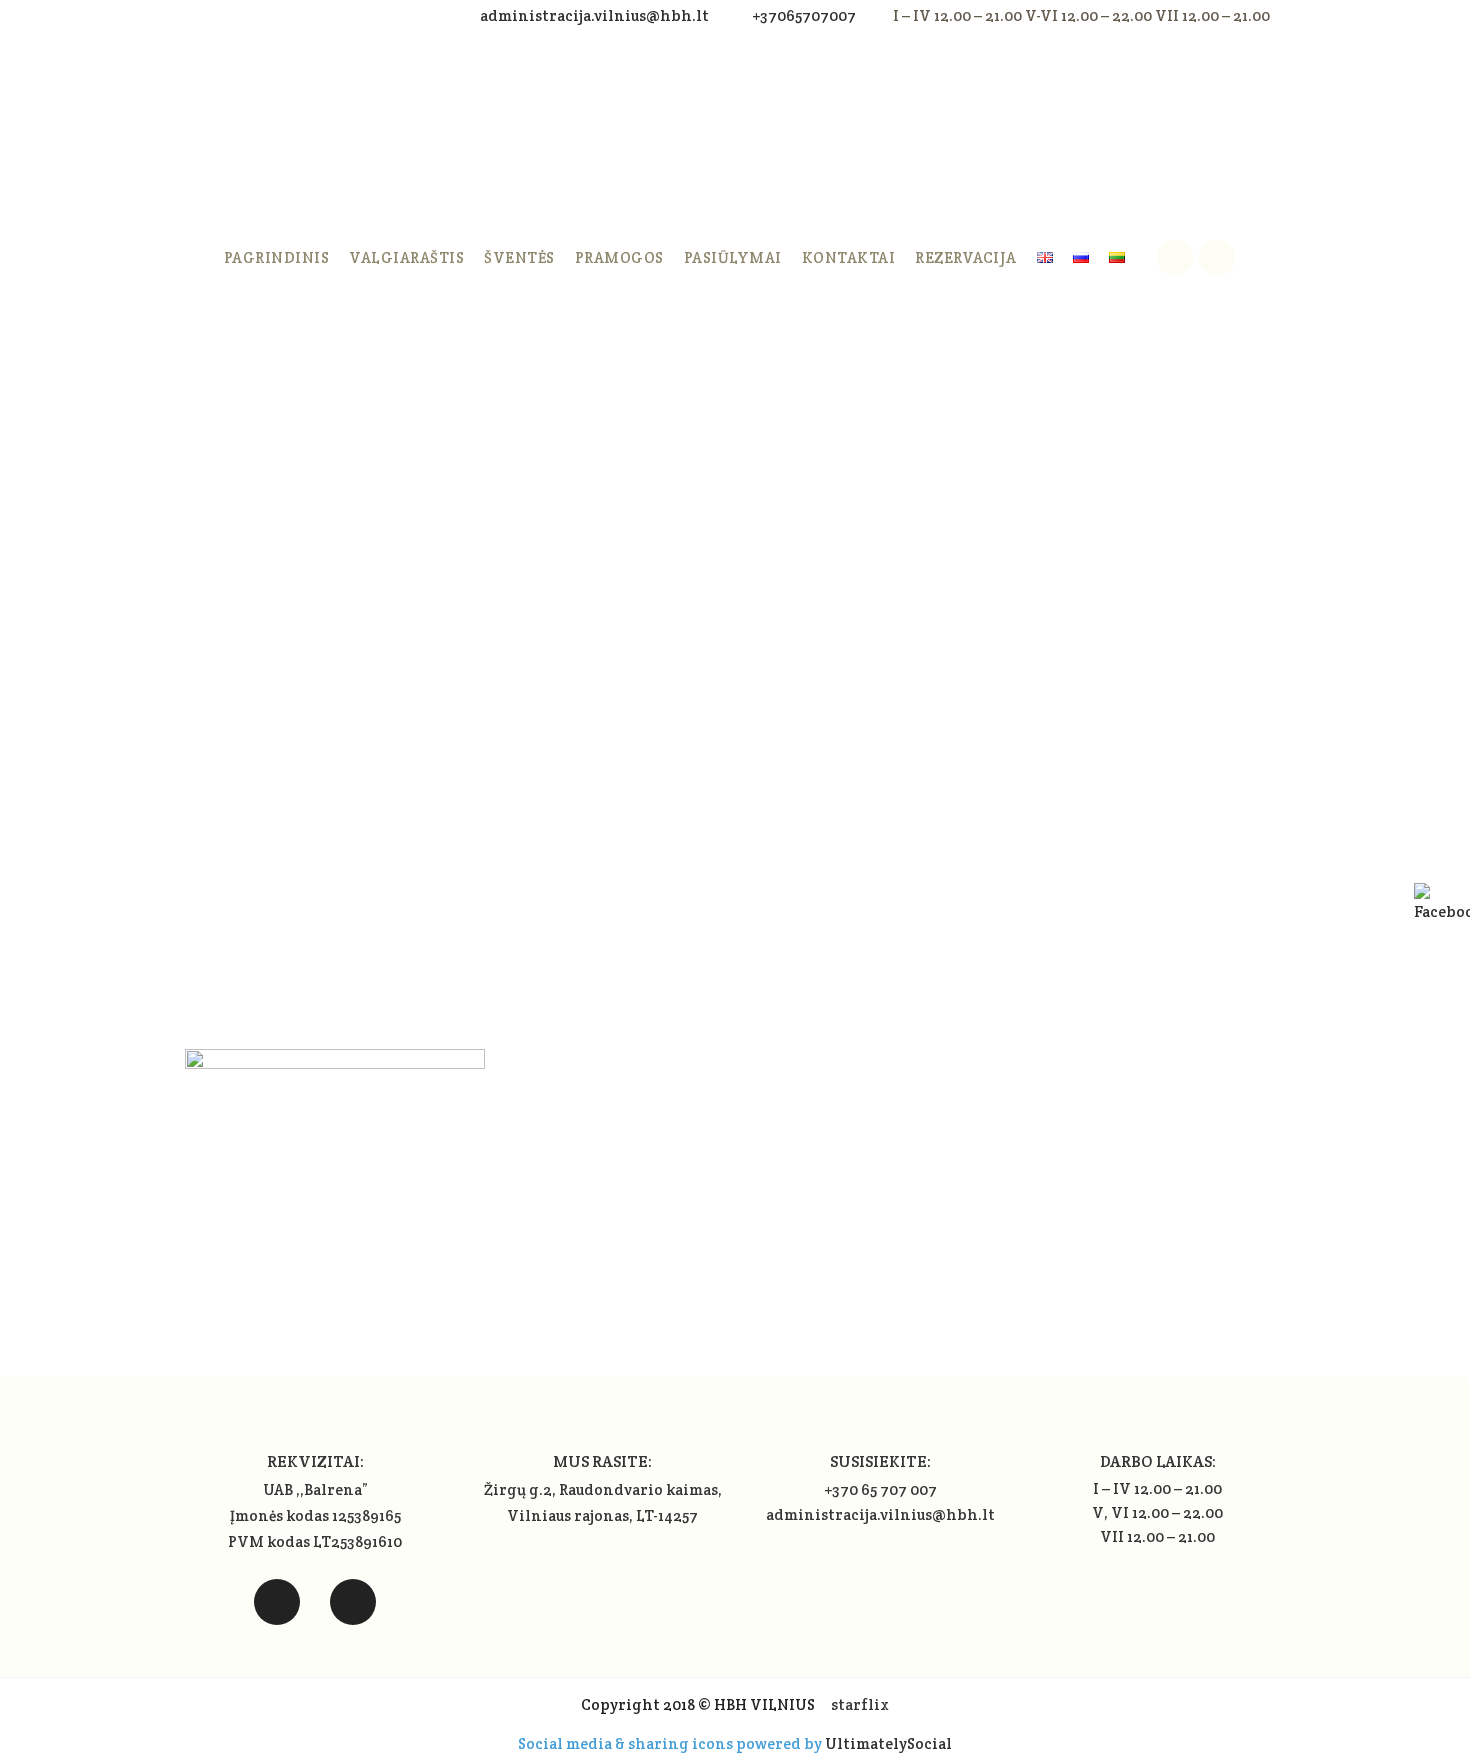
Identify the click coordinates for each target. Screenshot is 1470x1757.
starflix (860, 1704)
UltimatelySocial (888, 1743)
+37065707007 (804, 15)
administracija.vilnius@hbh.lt (596, 15)
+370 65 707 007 (880, 1489)
